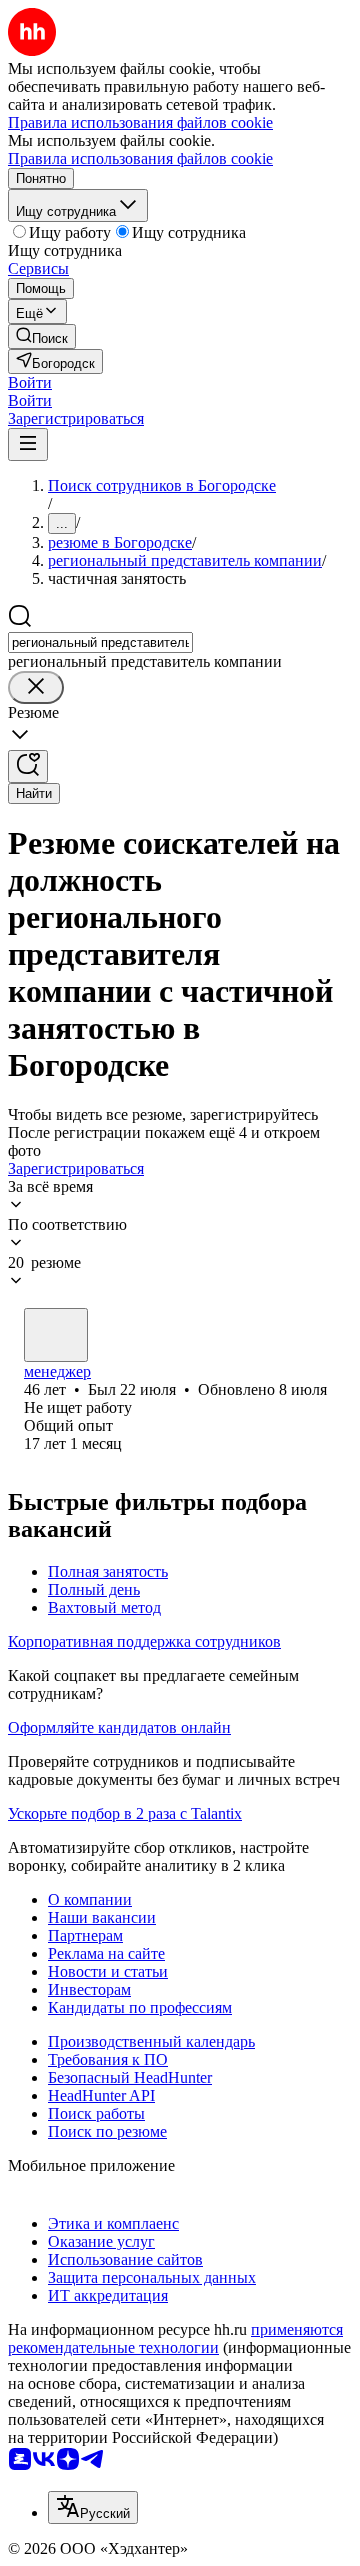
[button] (30, 382)
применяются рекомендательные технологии (175, 2338)
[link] (42, 336)
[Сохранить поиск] (28, 766)
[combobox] (100, 642)
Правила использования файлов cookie (140, 158)
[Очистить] (36, 687)
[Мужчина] (56, 1335)
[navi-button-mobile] (28, 444)
